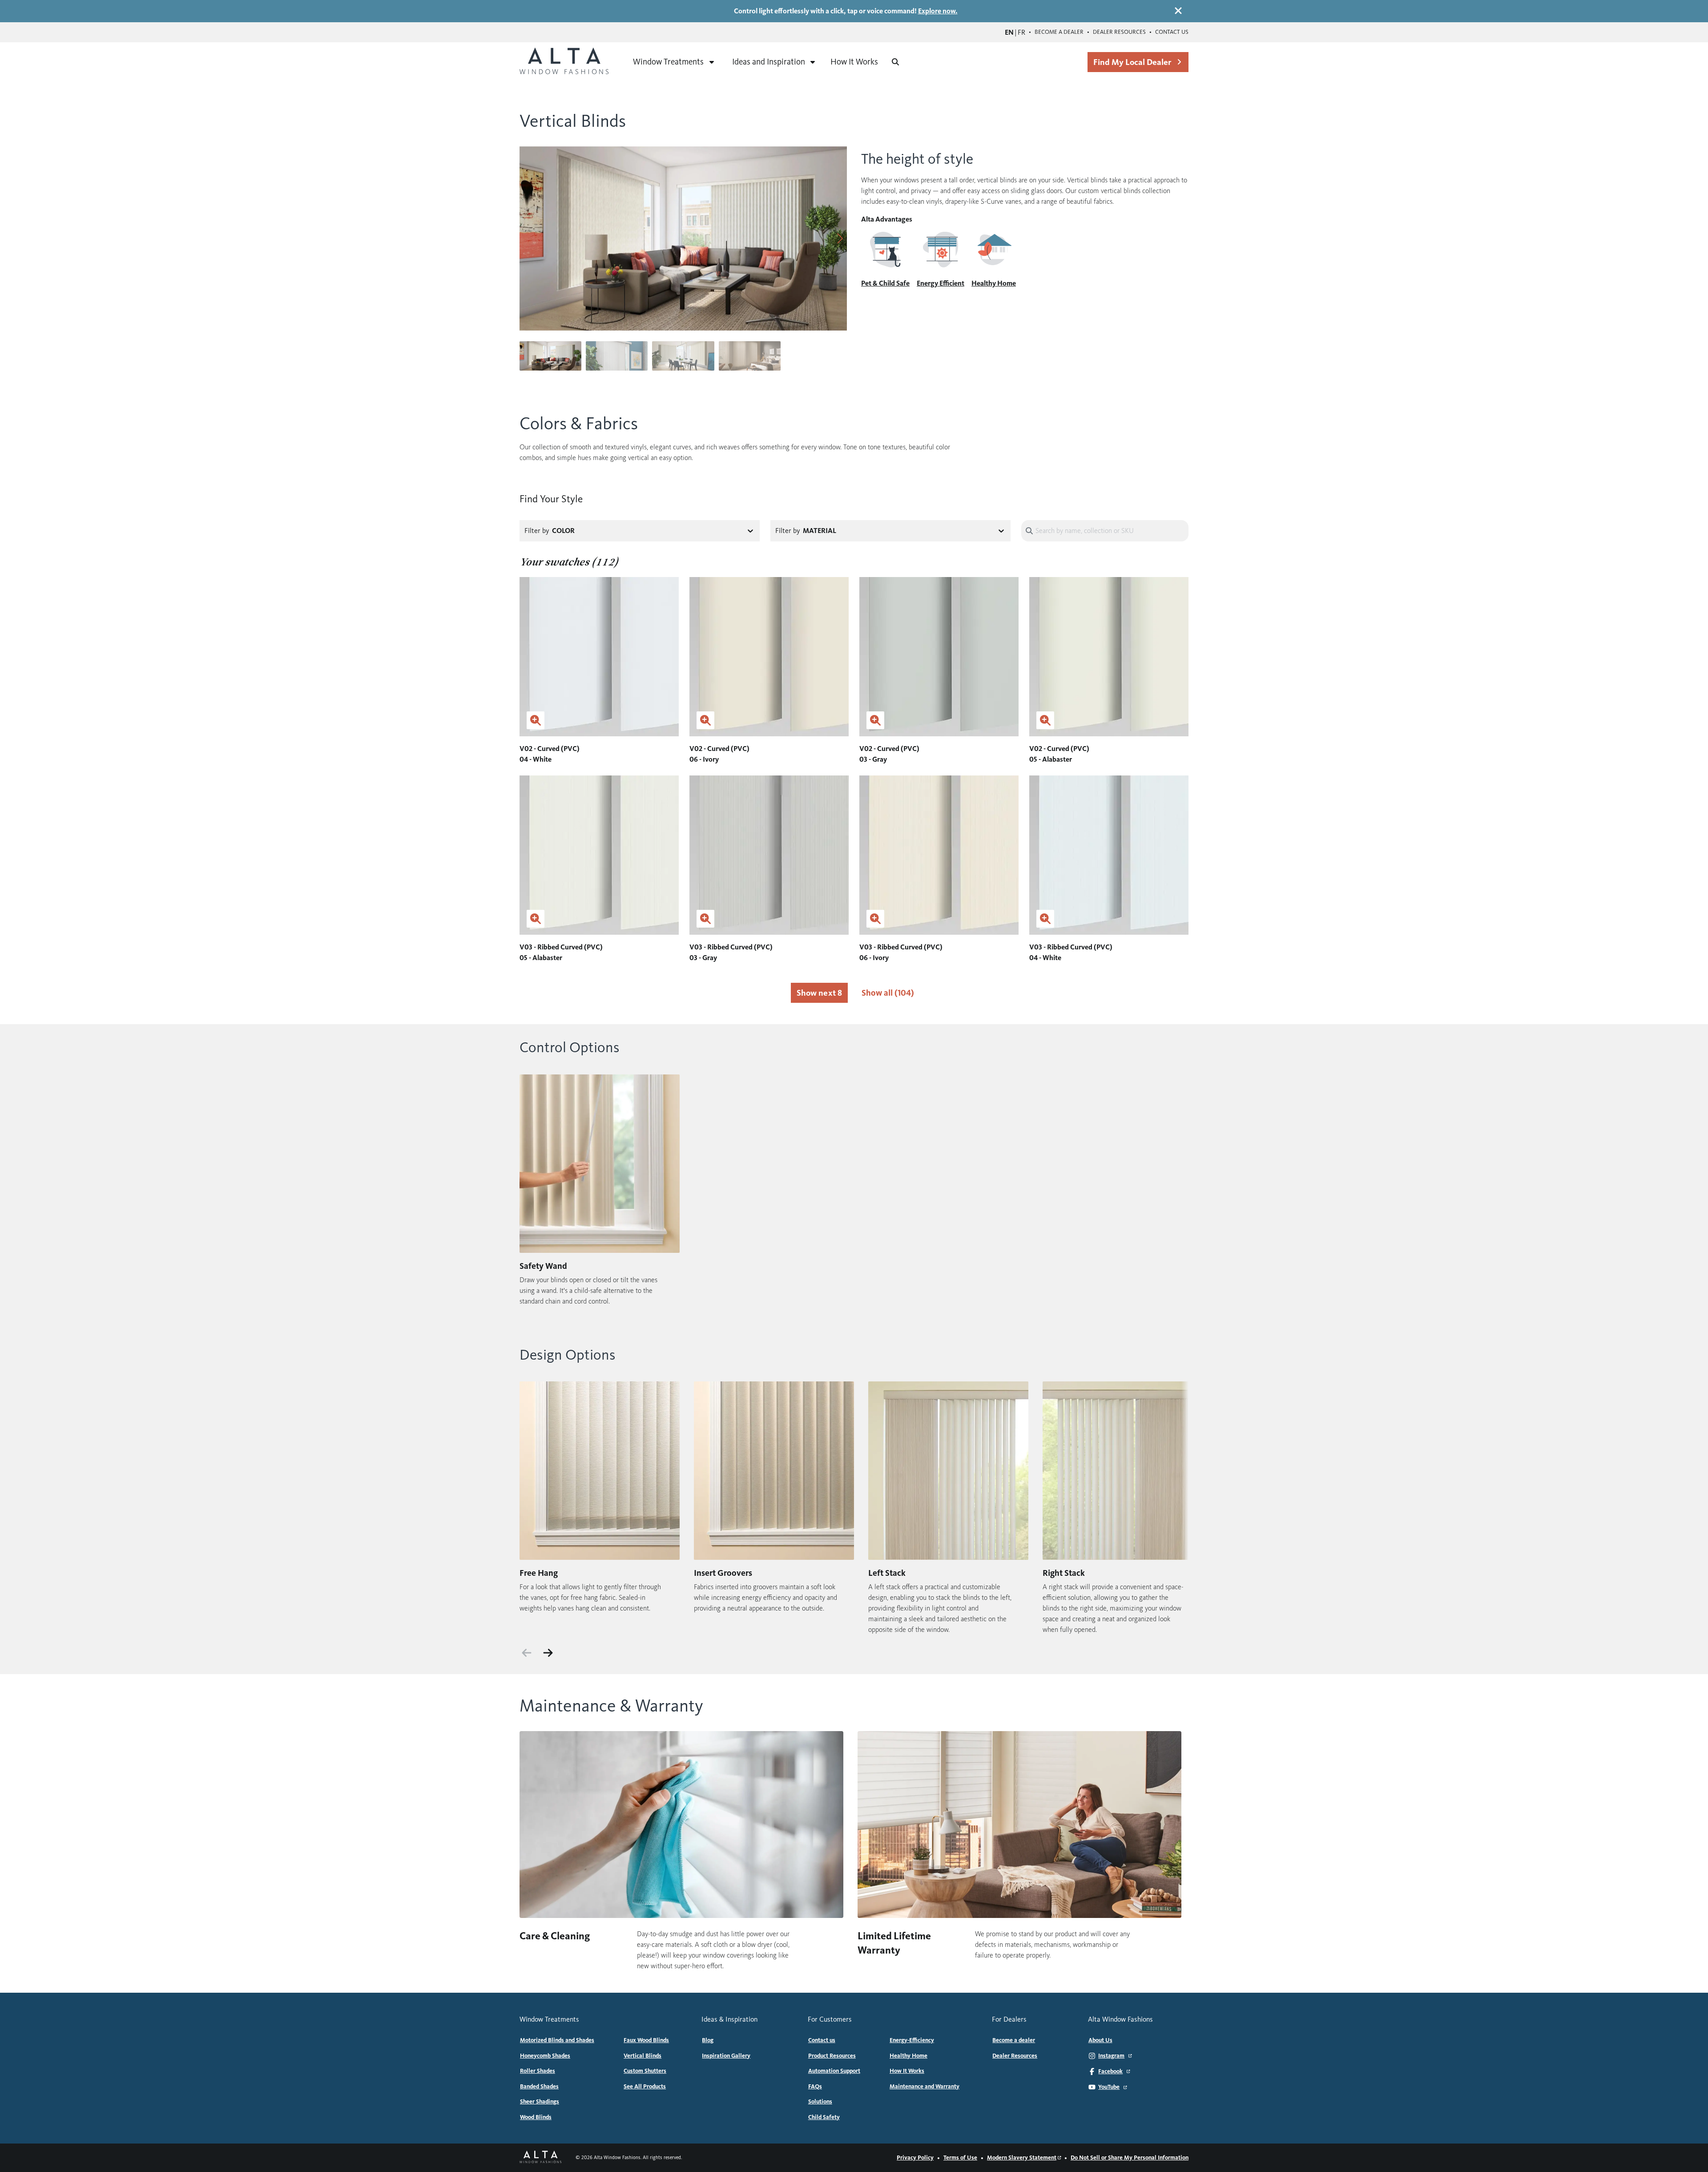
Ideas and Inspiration (769, 62)
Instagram (1111, 2056)
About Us (1100, 2040)
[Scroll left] (527, 1653)
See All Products (645, 2087)
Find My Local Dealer (1132, 62)
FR (1021, 32)
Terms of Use (960, 2158)
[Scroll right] (548, 1653)
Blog (708, 2040)
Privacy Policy (915, 2158)
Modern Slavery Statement (1022, 2158)
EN (1009, 32)
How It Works (854, 62)
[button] (840, 238)
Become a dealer (1059, 32)
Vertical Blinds (643, 2056)
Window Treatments (668, 62)
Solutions (820, 2102)
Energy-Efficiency (912, 2040)
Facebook (1110, 2071)
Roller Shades (538, 2071)
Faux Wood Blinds (646, 2040)
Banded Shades (539, 2087)
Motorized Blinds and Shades (557, 2040)
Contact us (1172, 32)
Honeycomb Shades (545, 2056)
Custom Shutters (645, 2071)
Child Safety (824, 2117)
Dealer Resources (1119, 32)
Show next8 (819, 993)
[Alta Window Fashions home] (564, 62)
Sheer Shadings (540, 2102)
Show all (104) (888, 993)
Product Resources (832, 2056)
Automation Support (834, 2071)
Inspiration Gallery (726, 2056)
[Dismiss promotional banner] (1178, 11)
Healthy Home (908, 2056)
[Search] (895, 62)
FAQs (815, 2087)
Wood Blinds (536, 2117)
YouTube (1109, 2087)
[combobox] (661, 531)
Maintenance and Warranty (924, 2087)
